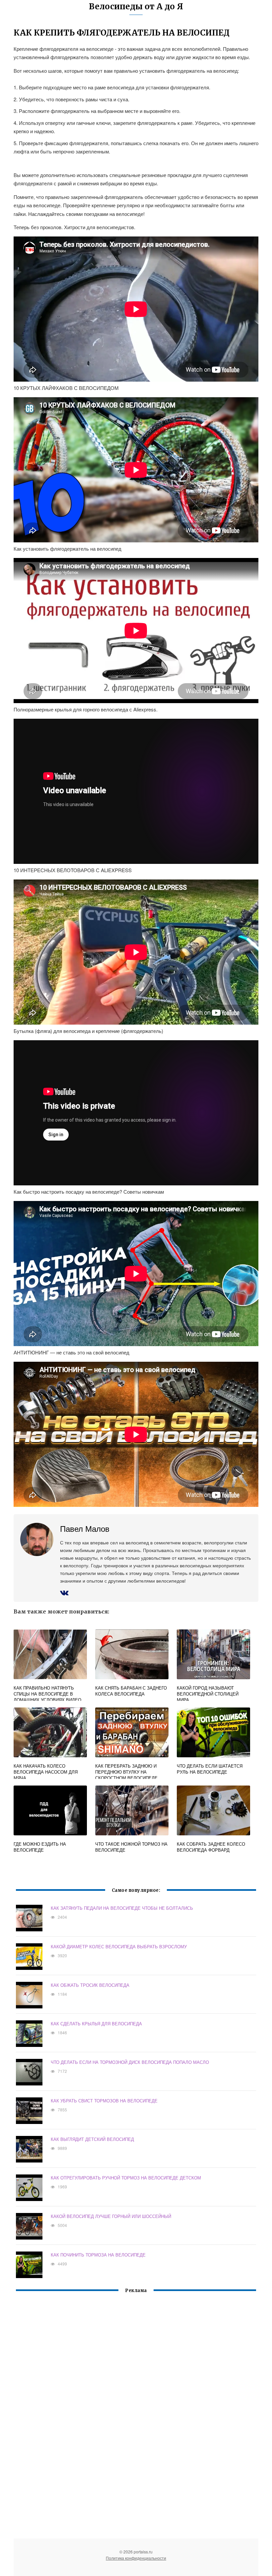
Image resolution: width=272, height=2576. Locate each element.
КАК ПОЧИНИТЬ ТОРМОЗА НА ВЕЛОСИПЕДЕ (98, 2255)
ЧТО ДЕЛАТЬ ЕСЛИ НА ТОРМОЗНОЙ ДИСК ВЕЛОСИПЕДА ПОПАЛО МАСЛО (130, 2062)
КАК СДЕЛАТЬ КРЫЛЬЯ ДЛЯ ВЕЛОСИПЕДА (96, 2024)
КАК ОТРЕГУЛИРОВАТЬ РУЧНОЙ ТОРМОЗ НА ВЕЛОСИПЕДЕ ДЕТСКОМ (126, 2178)
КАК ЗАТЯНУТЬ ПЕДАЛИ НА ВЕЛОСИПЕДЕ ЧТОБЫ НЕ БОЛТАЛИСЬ (122, 1908)
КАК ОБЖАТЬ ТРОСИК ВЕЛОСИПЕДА (90, 1985)
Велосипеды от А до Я (136, 6)
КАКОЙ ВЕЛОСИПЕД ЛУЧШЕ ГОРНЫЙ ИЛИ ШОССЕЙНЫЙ (111, 2216)
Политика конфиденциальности (136, 2558)
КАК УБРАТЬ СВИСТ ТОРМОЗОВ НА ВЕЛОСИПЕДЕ (104, 2101)
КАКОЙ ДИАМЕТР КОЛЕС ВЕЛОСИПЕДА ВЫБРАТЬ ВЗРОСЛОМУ (119, 1946)
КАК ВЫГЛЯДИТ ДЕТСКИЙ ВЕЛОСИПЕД (92, 2139)
